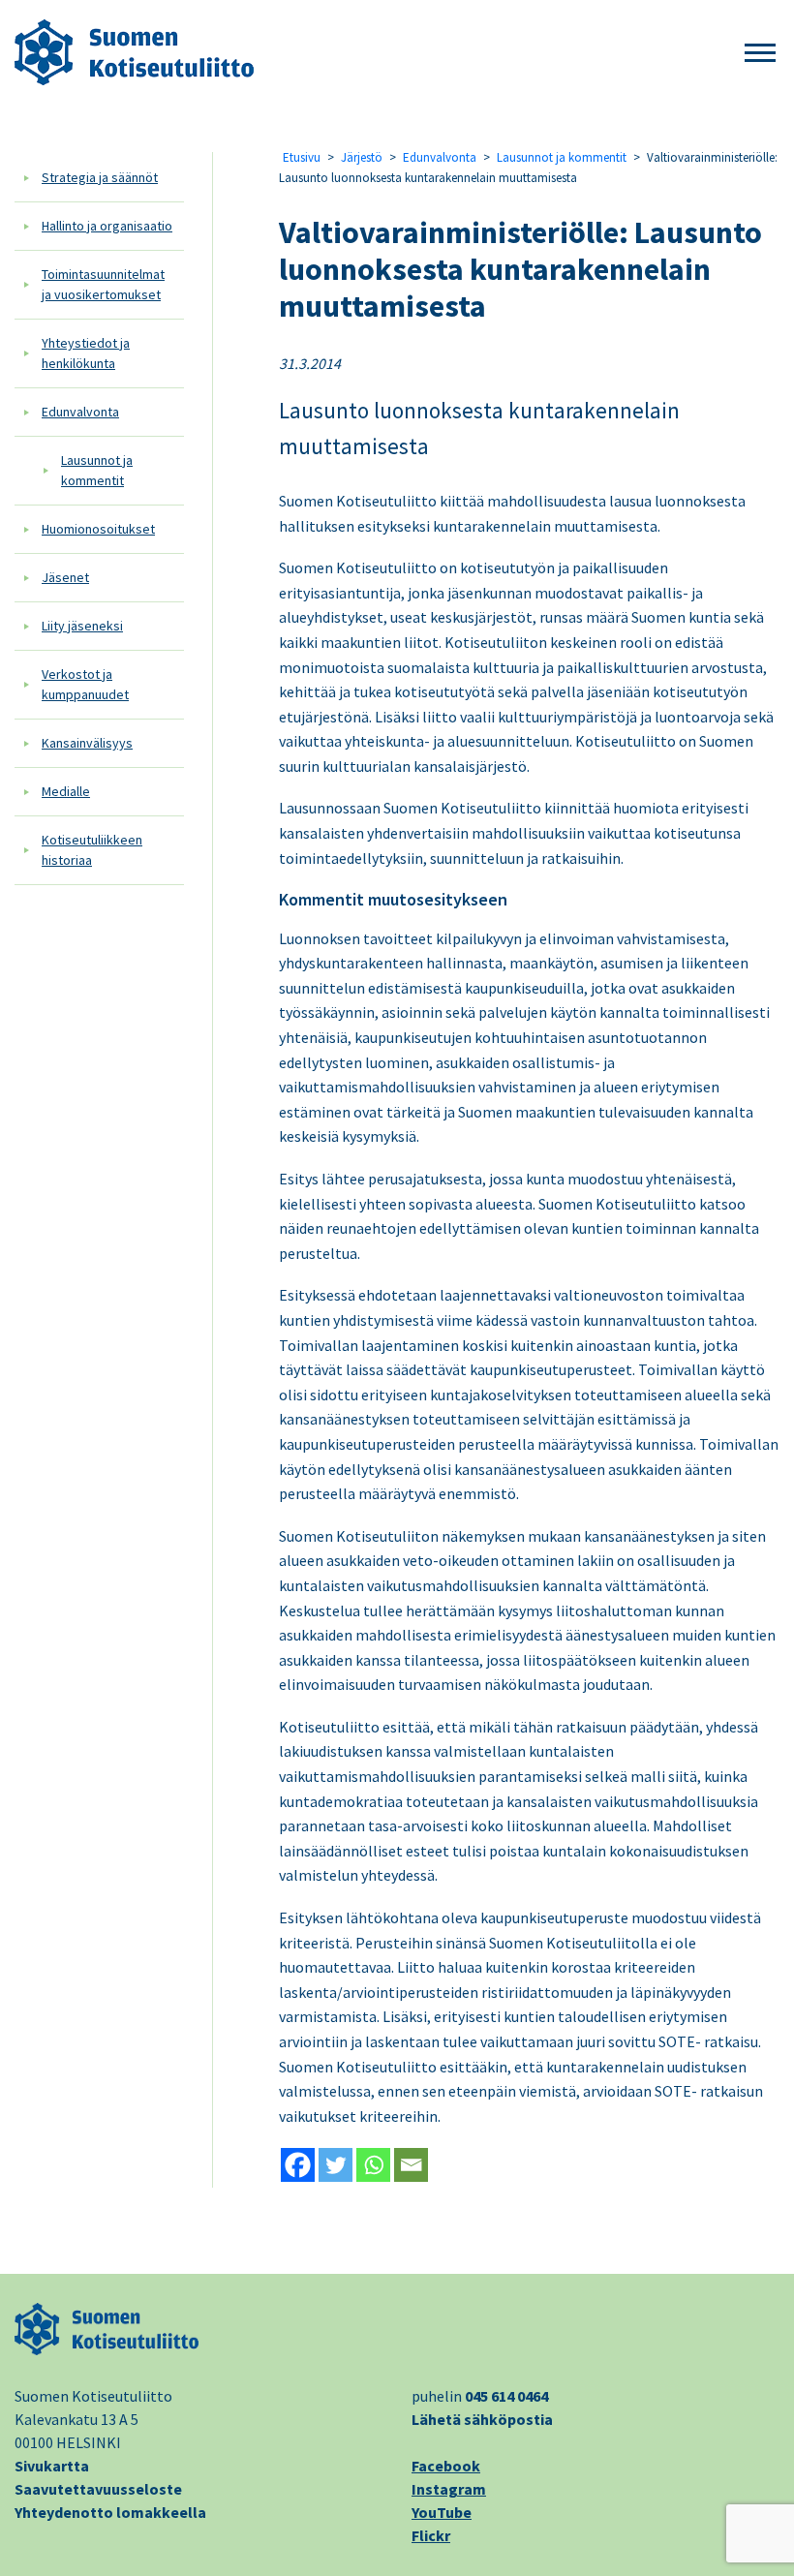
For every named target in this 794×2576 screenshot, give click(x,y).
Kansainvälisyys (87, 743)
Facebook (446, 2466)
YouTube (442, 2512)
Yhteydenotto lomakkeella (110, 2512)
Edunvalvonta (80, 412)
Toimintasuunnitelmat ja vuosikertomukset (103, 284)
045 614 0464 (506, 2396)
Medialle (66, 791)
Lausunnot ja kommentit (97, 470)
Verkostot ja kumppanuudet (85, 684)
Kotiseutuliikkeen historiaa (92, 850)
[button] (760, 54)
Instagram (449, 2489)
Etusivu (302, 157)
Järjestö (362, 157)
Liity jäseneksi (82, 626)
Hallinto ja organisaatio (107, 226)
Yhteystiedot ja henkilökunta (86, 353)
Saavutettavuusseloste (98, 2489)
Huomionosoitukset (98, 529)
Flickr (431, 2535)
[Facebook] (298, 2165)
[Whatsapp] (373, 2165)
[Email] (411, 2165)
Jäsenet (65, 577)
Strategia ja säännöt (100, 177)
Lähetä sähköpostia (482, 2419)
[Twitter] (336, 2165)
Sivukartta (52, 2466)
